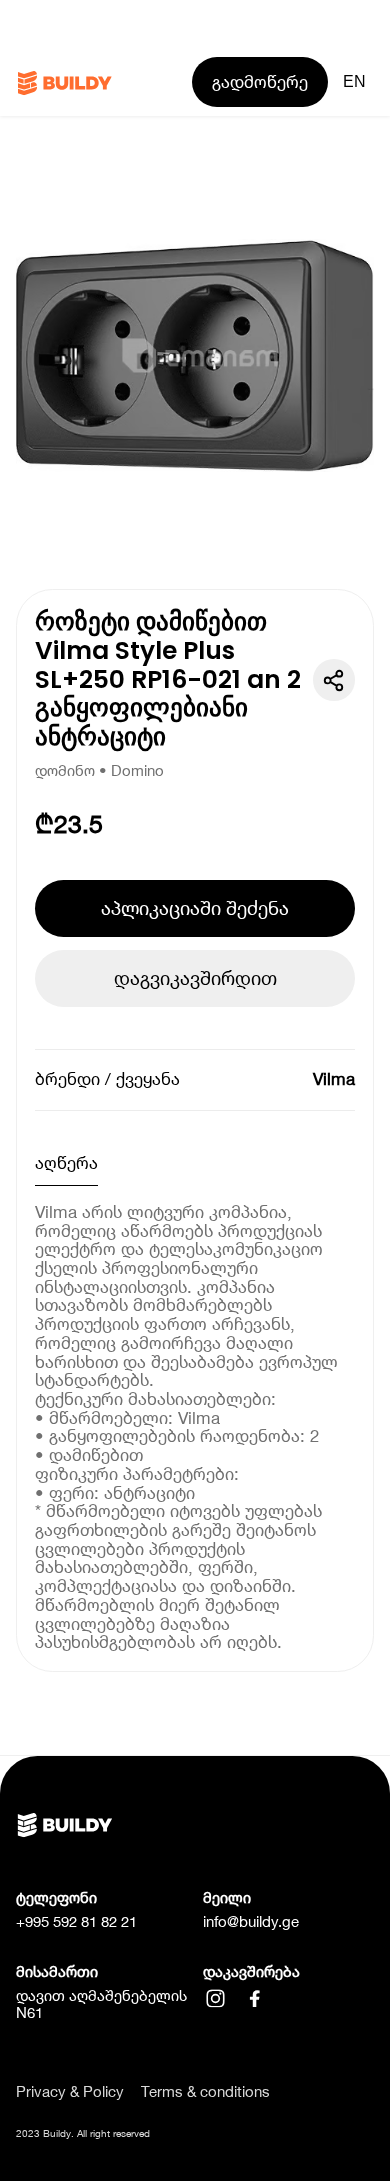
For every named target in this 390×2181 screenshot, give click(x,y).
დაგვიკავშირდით (195, 978)
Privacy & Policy (70, 2092)
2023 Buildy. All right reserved (83, 2133)
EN (354, 81)
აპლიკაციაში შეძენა (195, 908)
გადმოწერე (260, 82)
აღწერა (66, 1163)
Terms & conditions (205, 2092)
